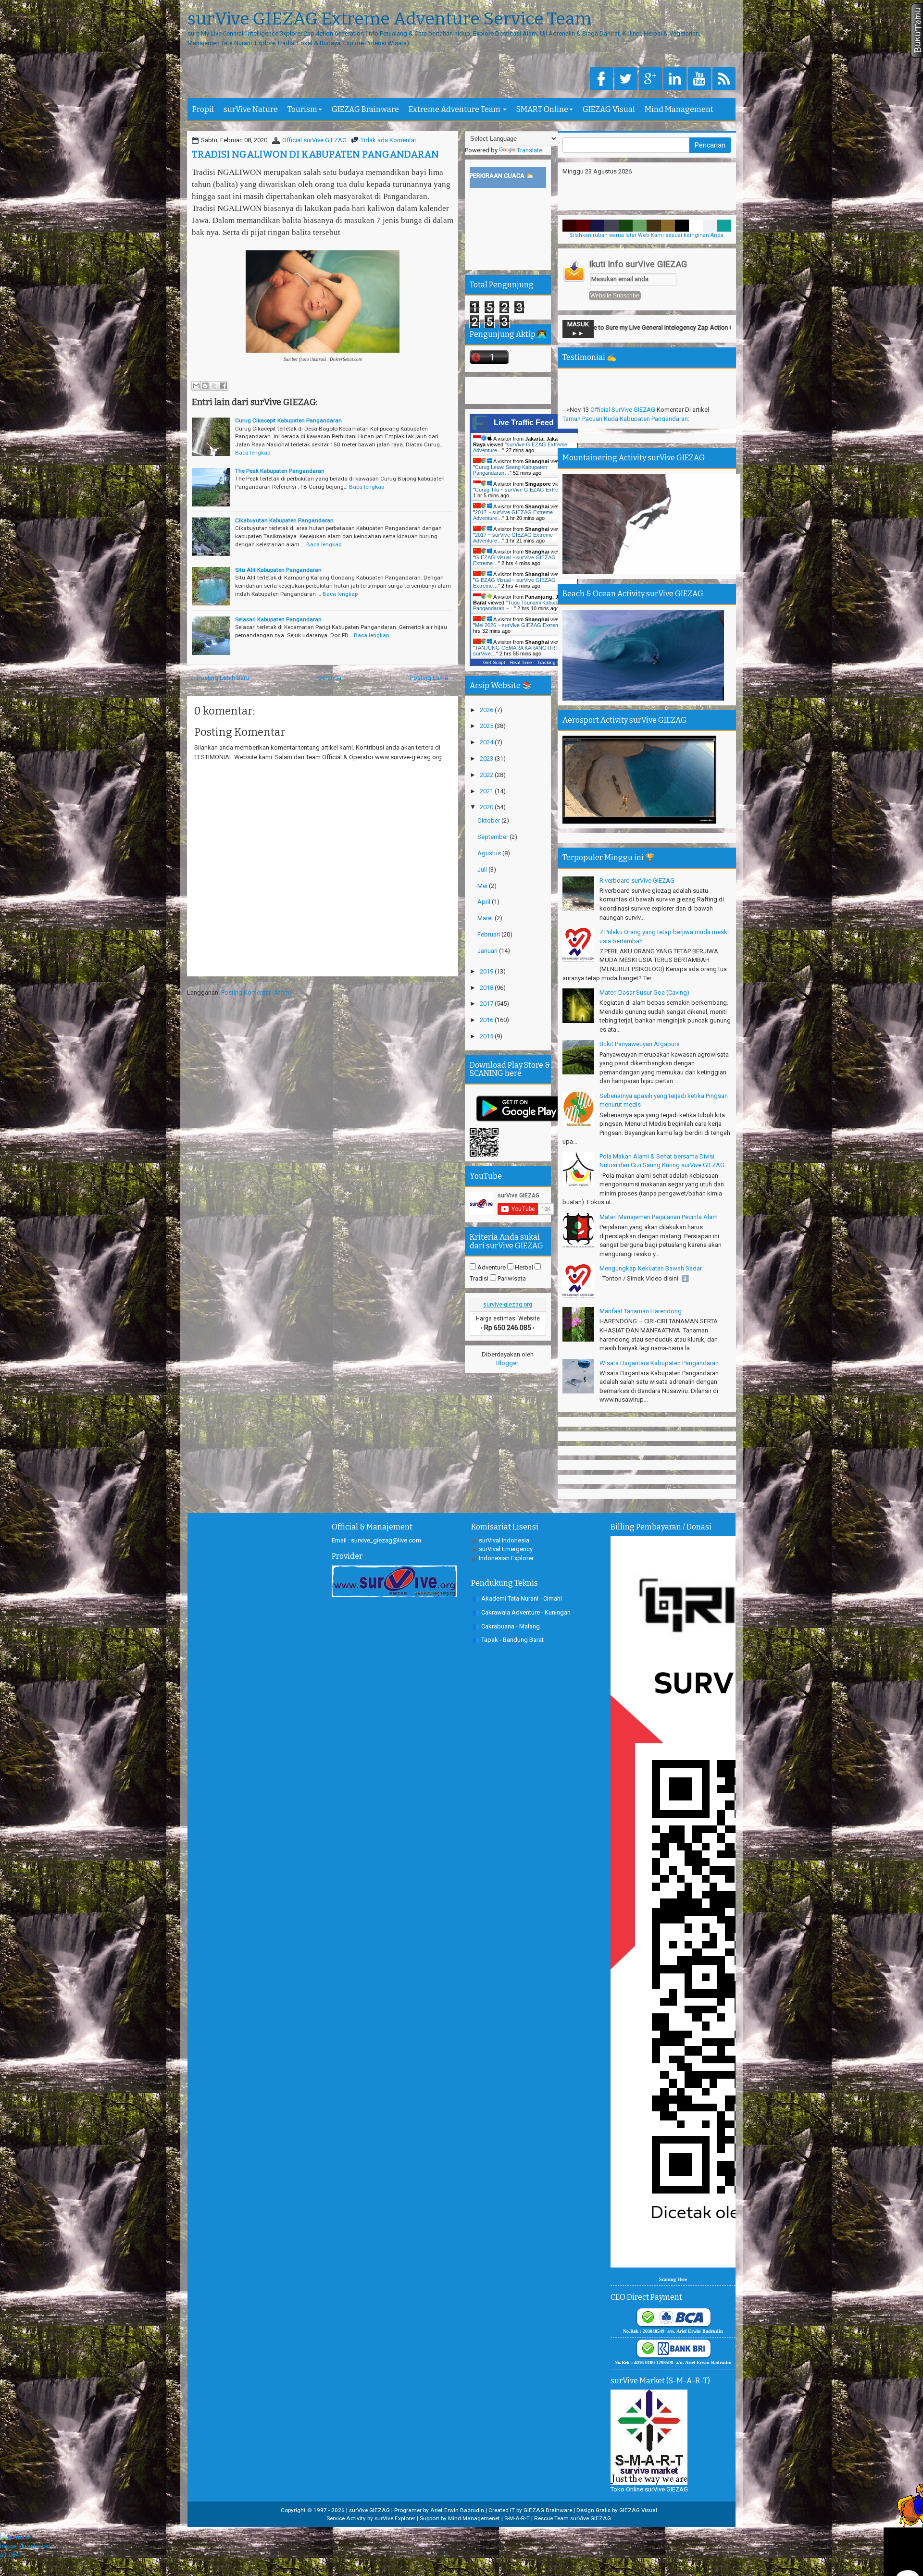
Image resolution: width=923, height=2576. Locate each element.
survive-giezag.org (508, 1305)
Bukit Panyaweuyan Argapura (640, 1044)
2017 (487, 1004)
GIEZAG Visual (609, 109)
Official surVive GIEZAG (314, 140)
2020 (487, 807)
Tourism (302, 109)
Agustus (490, 853)
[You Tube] (699, 80)
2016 (487, 1020)
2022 (487, 775)
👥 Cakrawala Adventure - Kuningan (521, 1612)
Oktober (489, 820)
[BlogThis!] (205, 386)
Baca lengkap (253, 453)
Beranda (330, 678)
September (493, 837)
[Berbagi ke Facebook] (224, 386)
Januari (488, 951)
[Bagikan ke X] (214, 386)
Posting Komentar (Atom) (256, 992)
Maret (486, 918)
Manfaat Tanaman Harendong (641, 1311)
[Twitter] (626, 80)
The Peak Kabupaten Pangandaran (280, 471)
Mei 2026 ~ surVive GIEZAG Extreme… (521, 625)
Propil (203, 109)
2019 (487, 971)
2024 (487, 742)
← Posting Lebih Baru (219, 678)
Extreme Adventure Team (455, 109)
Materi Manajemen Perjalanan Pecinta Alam (659, 1217)
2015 (487, 1036)
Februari (489, 934)
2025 (487, 726)
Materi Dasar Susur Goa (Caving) (644, 992)
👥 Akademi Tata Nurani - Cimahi (517, 1598)
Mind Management (679, 109)
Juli (483, 869)
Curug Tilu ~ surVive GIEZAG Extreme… (523, 490)
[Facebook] (601, 80)
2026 (487, 710)
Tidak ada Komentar (388, 140)
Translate (530, 150)
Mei (483, 886)
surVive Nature (251, 109)
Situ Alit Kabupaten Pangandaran (278, 570)
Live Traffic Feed (524, 423)
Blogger (507, 1363)
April (485, 902)
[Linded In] (675, 80)
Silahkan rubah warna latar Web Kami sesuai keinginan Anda (647, 235)
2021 (487, 791)
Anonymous (606, 397)
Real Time (521, 662)
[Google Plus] (650, 80)
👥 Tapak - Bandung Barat (508, 1640)
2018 (487, 988)
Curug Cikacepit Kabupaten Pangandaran (288, 420)
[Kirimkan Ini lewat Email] (196, 386)
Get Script (494, 662)
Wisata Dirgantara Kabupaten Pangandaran (659, 1363)
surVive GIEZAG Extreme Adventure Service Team (389, 19)
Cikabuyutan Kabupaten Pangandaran (284, 520)
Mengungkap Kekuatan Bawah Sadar (651, 1268)
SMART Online (542, 109)
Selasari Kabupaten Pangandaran (278, 619)
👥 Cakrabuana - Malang (506, 1626)
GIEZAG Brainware (365, 109)
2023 (487, 758)
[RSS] (724, 80)
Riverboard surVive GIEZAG (637, 881)
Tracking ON (551, 662)
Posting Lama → (433, 678)
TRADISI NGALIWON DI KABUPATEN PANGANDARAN (315, 154)
